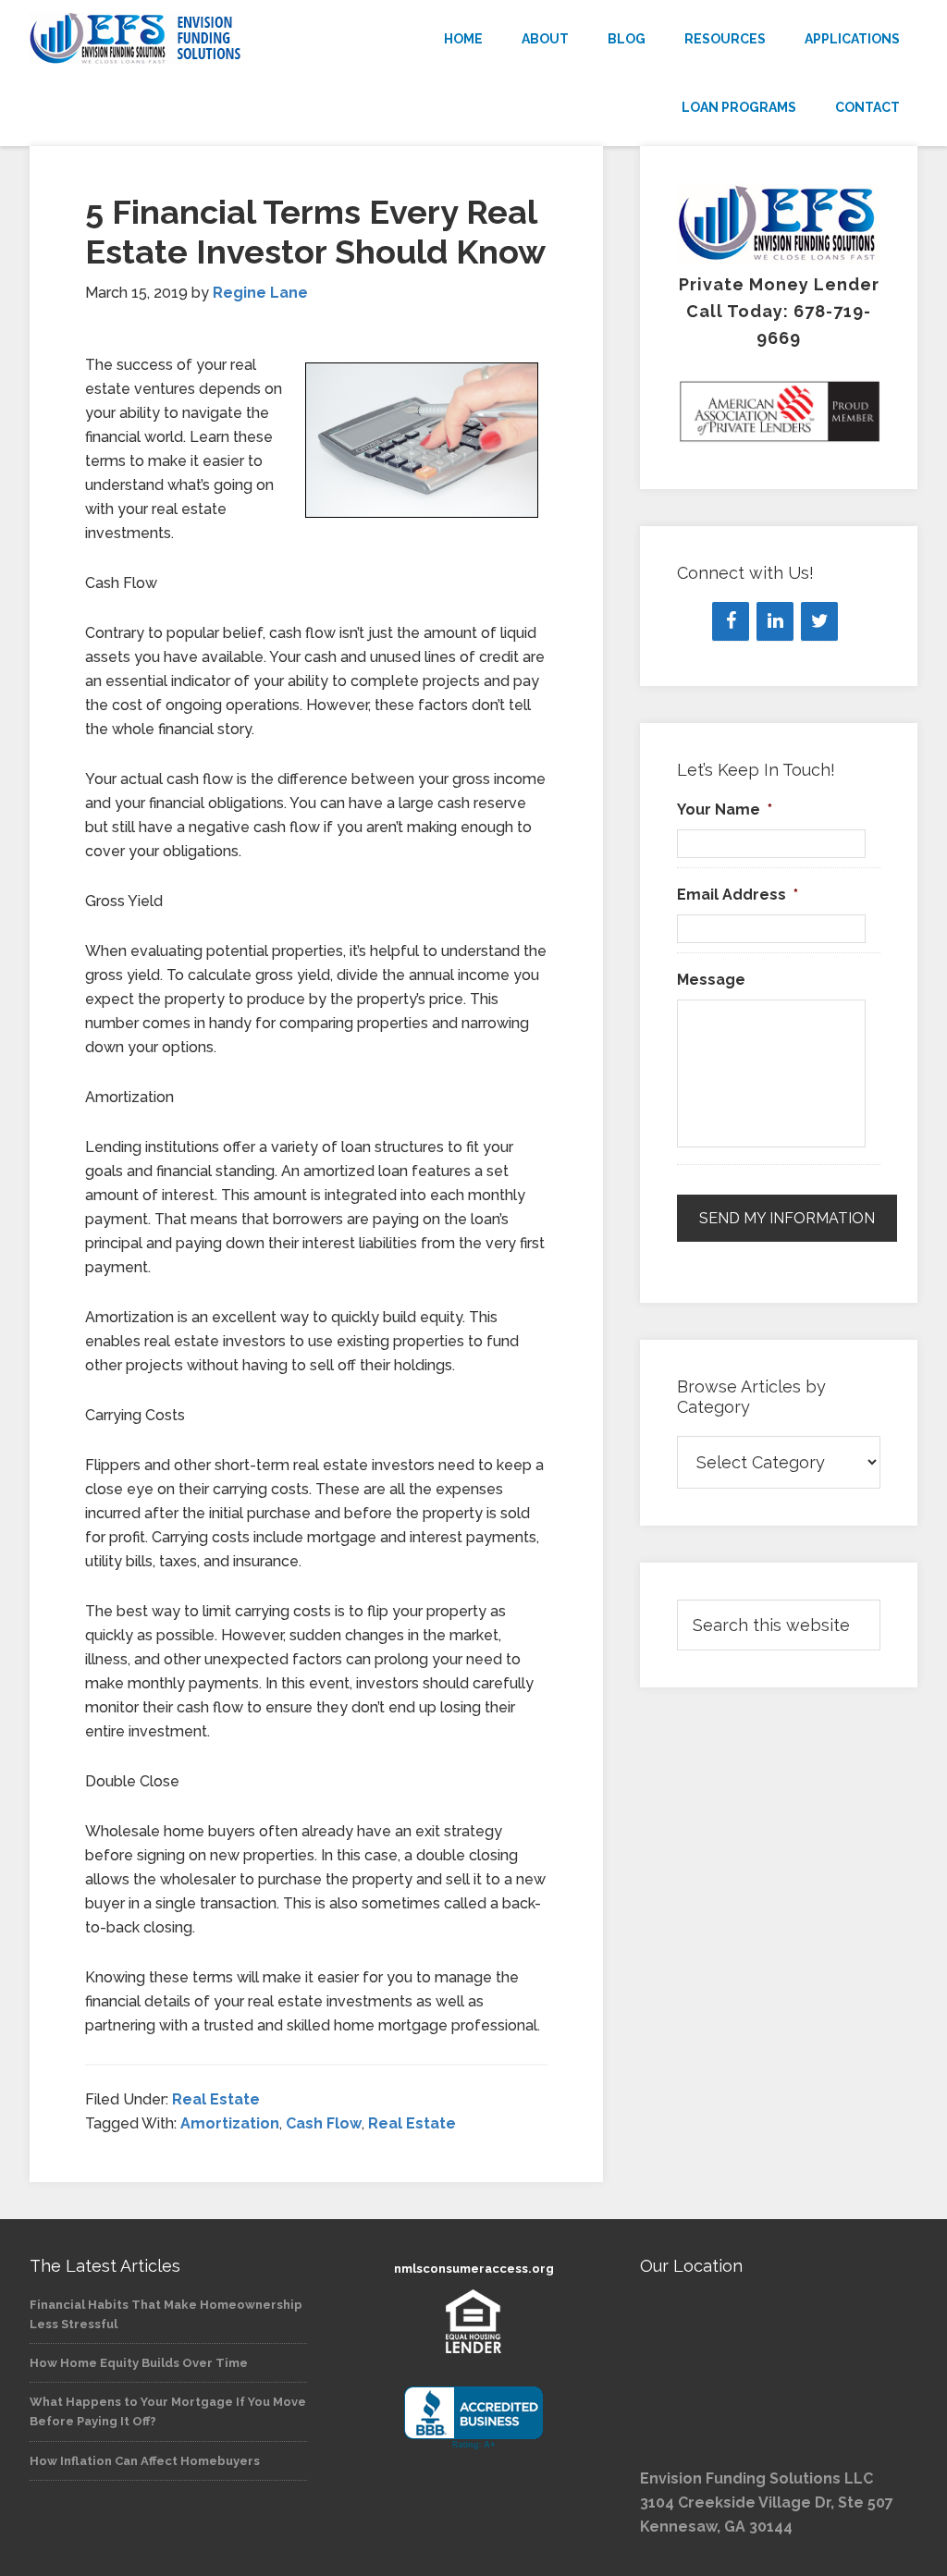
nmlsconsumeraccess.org (474, 2269)
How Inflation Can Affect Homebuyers (145, 2461)
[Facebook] (731, 621)
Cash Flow (324, 2123)
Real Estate (216, 2099)
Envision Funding (168, 39)
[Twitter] (819, 621)
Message (711, 980)
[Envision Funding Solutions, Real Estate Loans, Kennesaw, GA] (473, 2418)
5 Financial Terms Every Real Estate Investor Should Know (315, 232)
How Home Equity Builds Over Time (139, 2363)
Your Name (725, 810)
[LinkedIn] (775, 621)
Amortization (230, 2123)
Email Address (738, 895)
